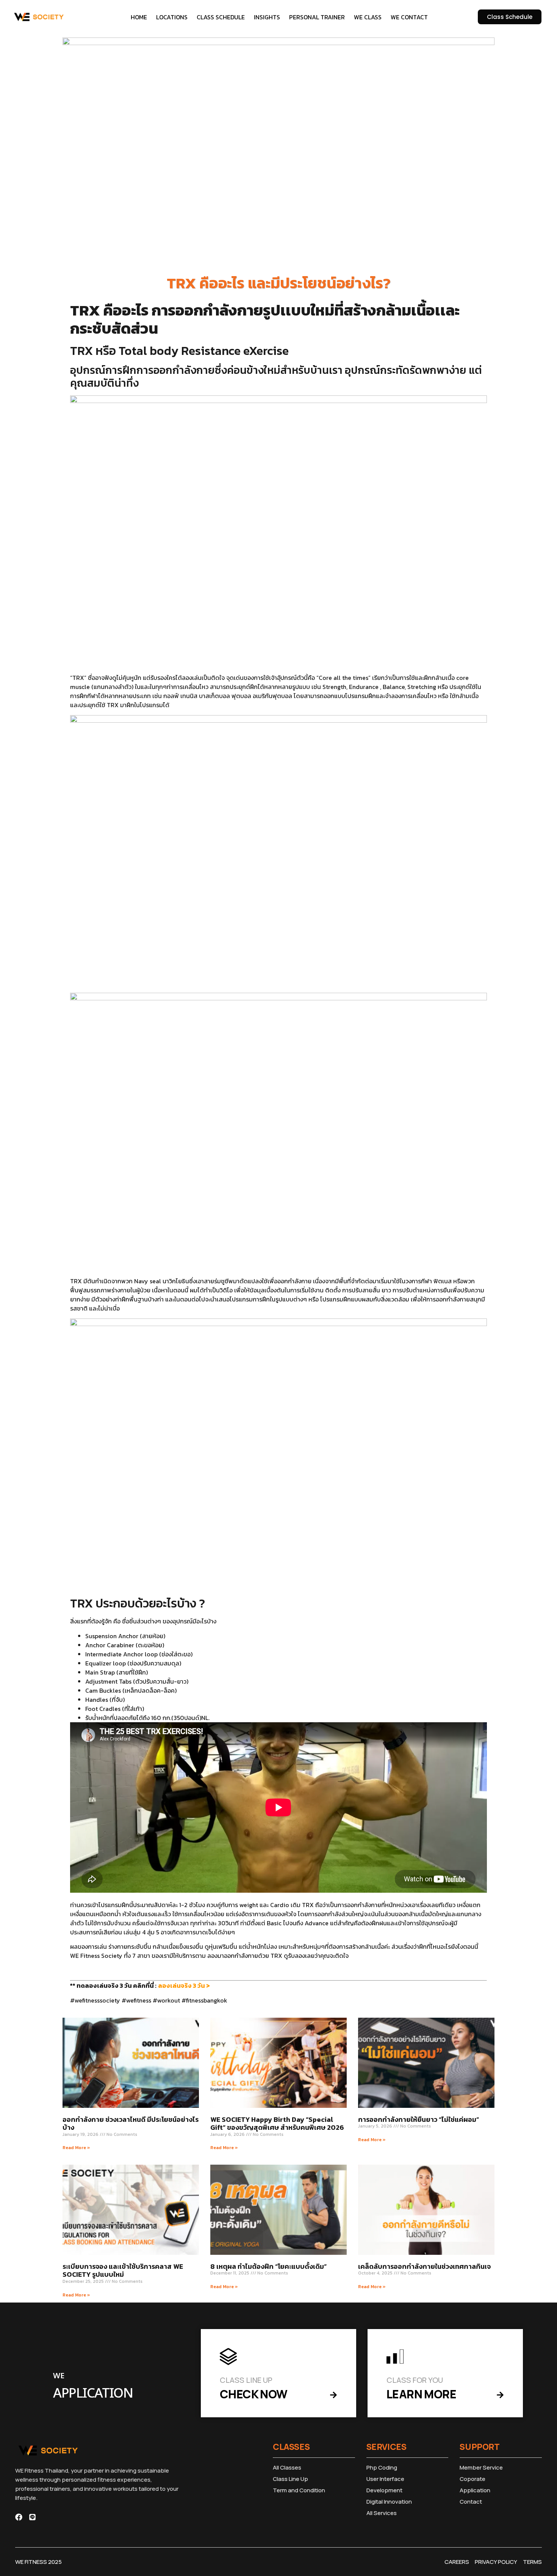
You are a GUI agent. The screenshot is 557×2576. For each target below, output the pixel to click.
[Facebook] (19, 2517)
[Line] (32, 2517)
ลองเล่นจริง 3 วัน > (184, 1986)
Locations (172, 17)
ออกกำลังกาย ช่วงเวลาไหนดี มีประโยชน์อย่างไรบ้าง (131, 2124)
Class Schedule (221, 17)
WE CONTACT (409, 17)
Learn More (421, 2394)
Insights (267, 17)
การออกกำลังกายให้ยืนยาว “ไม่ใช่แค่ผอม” (419, 2119)
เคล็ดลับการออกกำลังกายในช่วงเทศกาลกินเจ (424, 2266)
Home (139, 17)
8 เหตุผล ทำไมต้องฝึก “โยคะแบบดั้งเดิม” (268, 2266)
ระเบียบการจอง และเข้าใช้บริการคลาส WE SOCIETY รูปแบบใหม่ (123, 2271)
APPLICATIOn (93, 2394)
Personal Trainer (317, 17)
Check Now (254, 2394)
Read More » (76, 2148)
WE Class (368, 17)
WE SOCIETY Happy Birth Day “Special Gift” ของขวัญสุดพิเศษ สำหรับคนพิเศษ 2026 (277, 2124)
